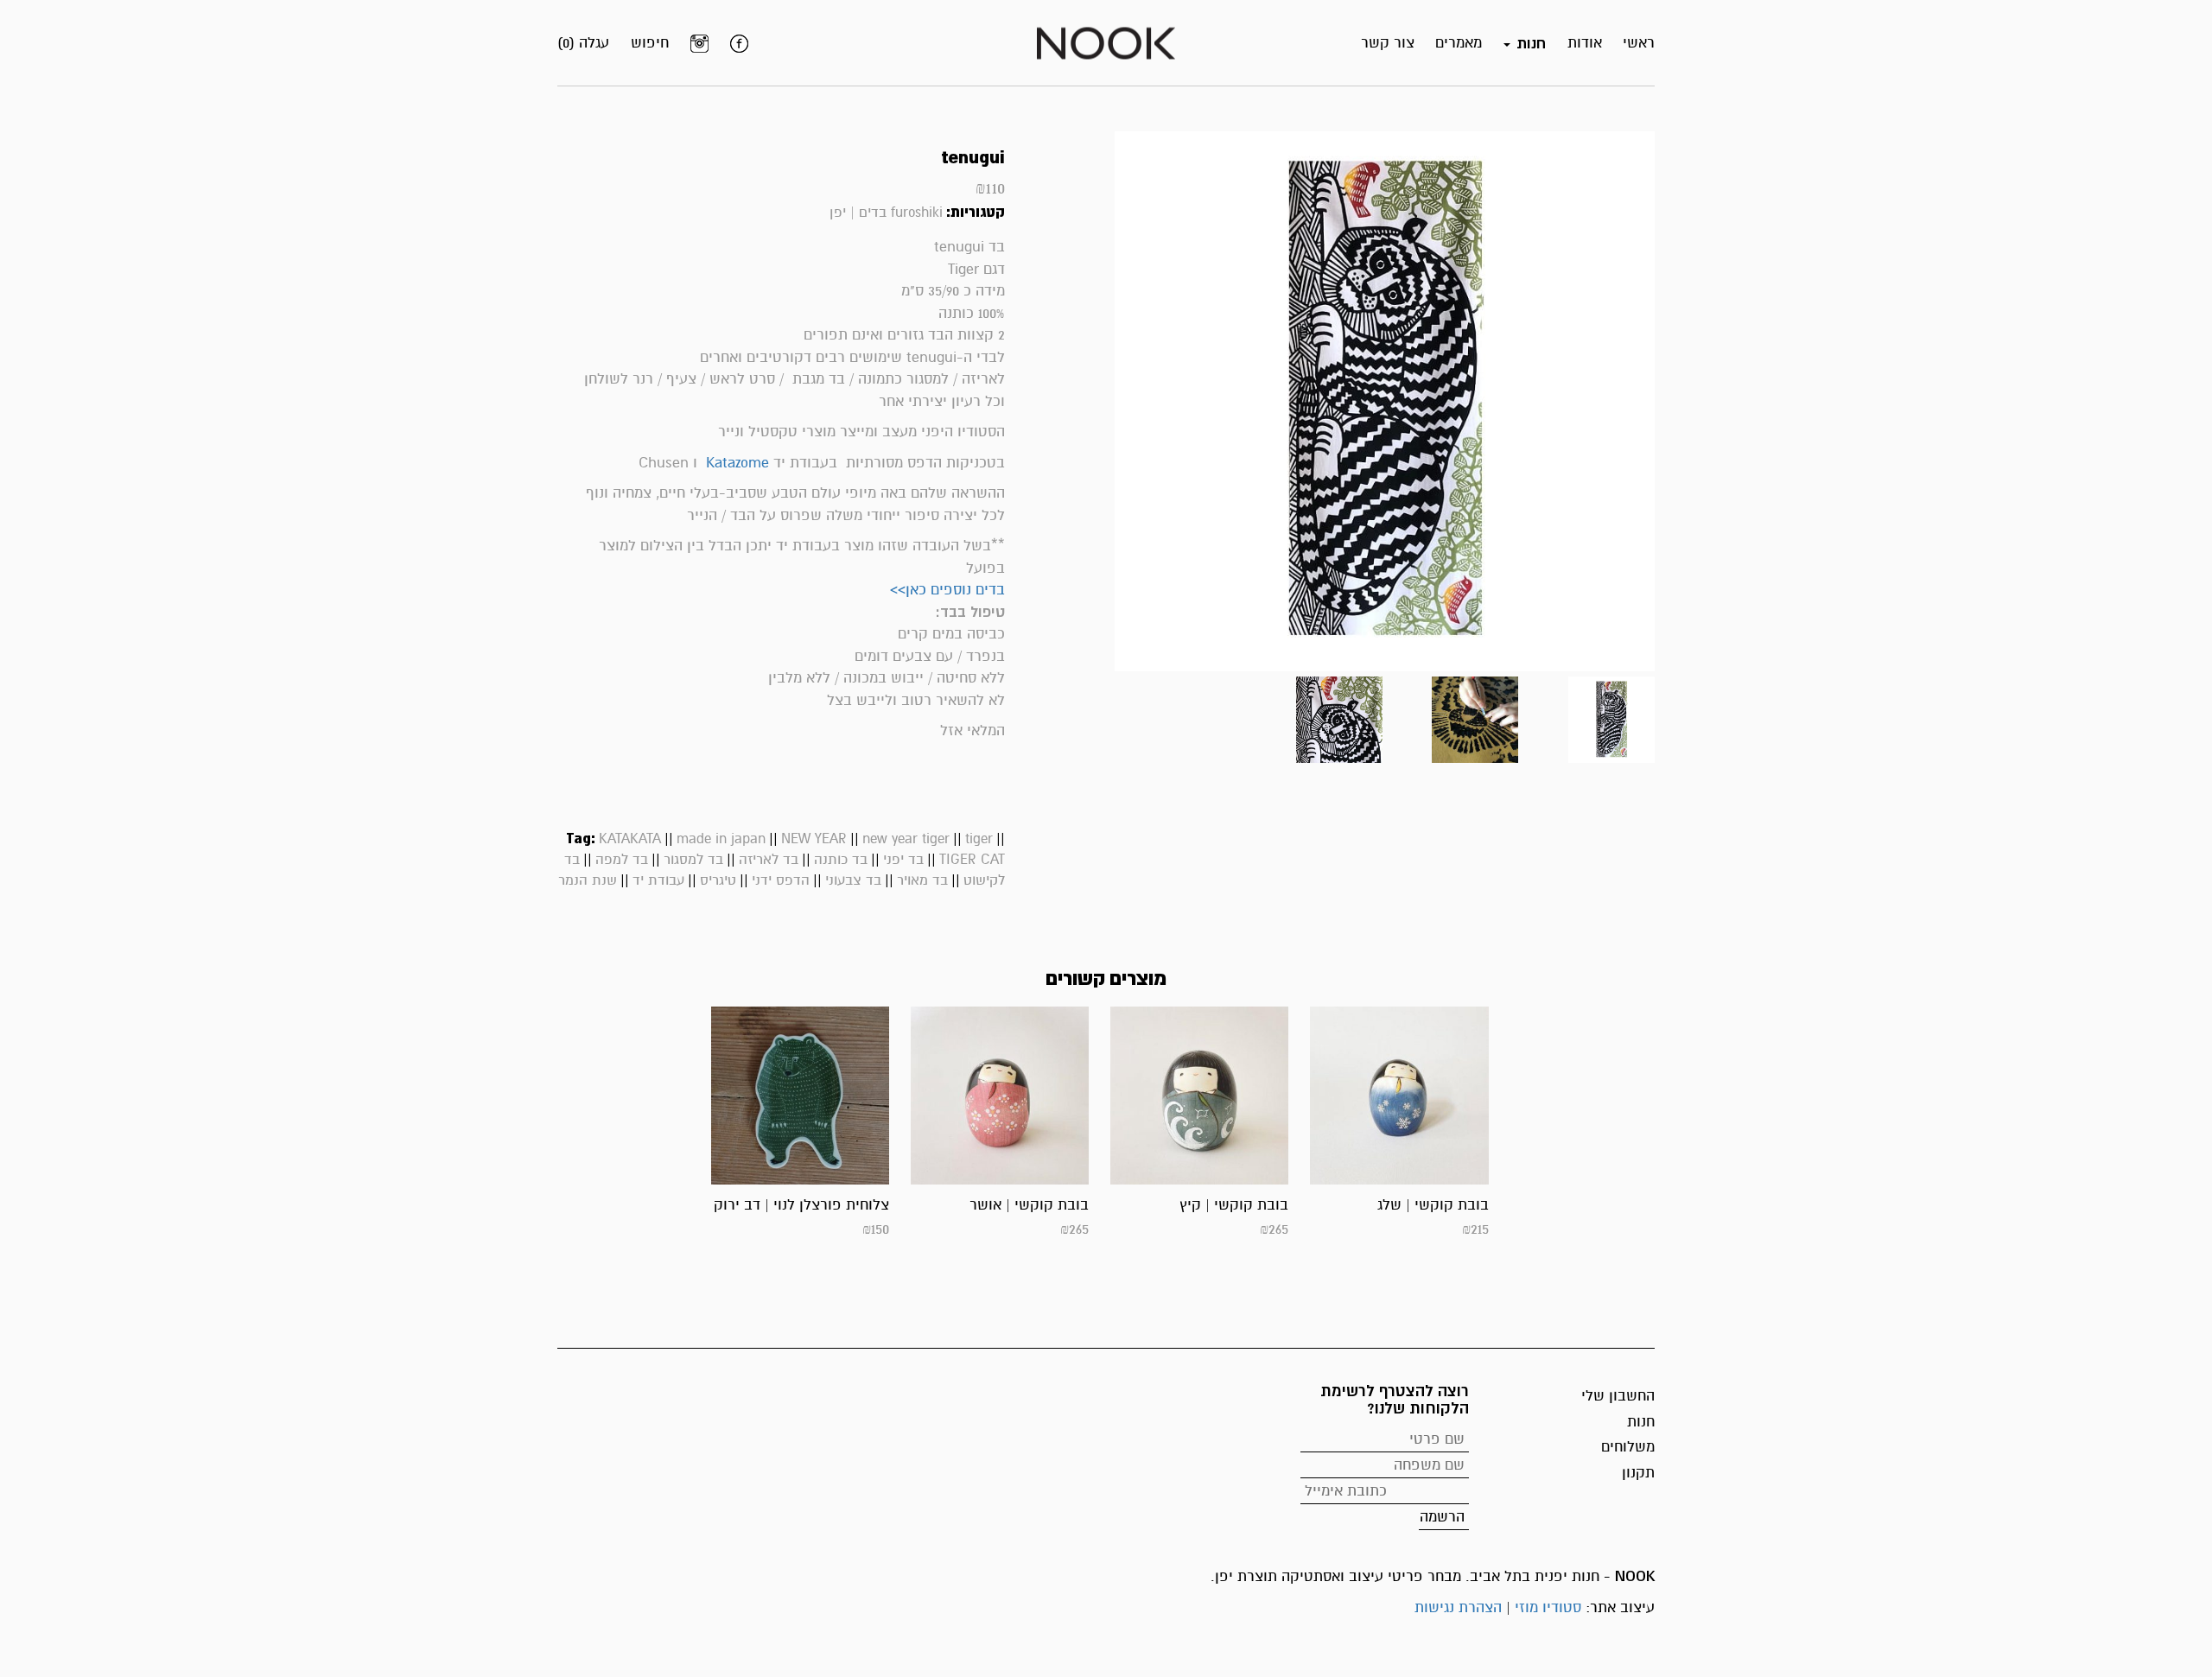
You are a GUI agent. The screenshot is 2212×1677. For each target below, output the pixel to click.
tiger (979, 839)
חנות (1641, 1422)
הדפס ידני (781, 880)
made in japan (721, 839)
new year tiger (906, 839)
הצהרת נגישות (1458, 1607)
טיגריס (718, 880)
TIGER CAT (972, 860)
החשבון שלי (1618, 1396)
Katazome (737, 463)
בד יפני (903, 860)
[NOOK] (1106, 42)
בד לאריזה (769, 860)
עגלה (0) (583, 43)
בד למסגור (693, 860)
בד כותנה (841, 860)
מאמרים (1459, 43)
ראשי (1639, 43)
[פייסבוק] (739, 43)
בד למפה (622, 860)
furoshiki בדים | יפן (886, 213)
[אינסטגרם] (699, 43)
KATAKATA (630, 839)
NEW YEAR (814, 839)
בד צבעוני (853, 880)
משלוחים (1628, 1447)
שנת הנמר (588, 880)
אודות (1585, 43)
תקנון (1638, 1473)
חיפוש (650, 43)
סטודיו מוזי (1548, 1607)
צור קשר (1388, 43)
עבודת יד (658, 880)
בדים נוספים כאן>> (947, 590)
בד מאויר (922, 880)
